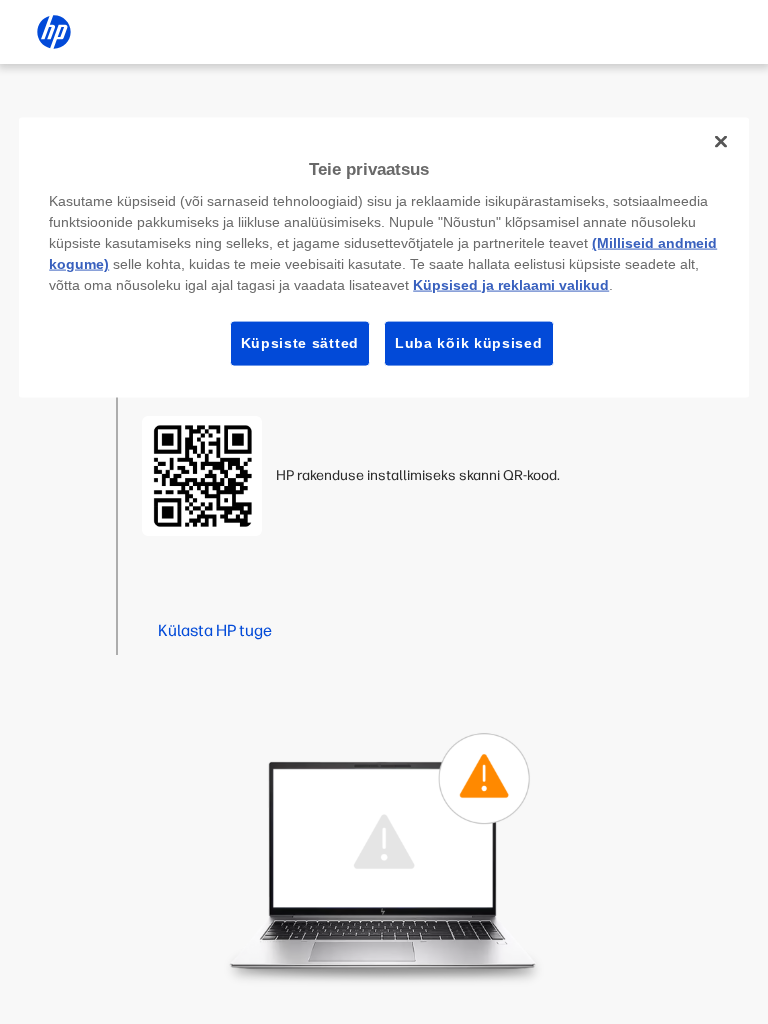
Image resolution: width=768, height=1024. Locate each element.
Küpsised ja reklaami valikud (511, 285)
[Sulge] (721, 141)
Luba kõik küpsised (469, 343)
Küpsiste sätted (300, 343)
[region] (384, 257)
